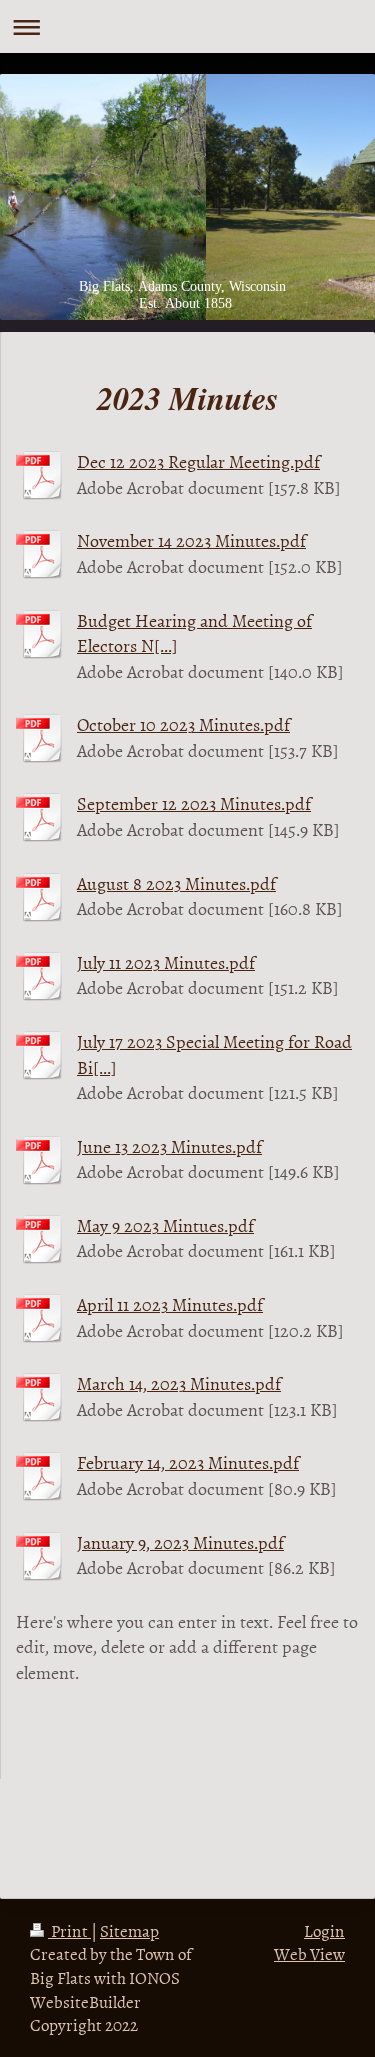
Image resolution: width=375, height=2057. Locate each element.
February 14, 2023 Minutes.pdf (188, 1462)
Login (324, 1930)
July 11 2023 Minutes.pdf (166, 962)
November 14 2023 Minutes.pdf (191, 540)
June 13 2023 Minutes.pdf (169, 1146)
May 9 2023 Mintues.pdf (165, 1225)
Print (69, 1930)
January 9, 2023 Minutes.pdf (180, 1542)
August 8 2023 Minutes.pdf (176, 883)
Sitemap (129, 1930)
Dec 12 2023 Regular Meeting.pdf (198, 461)
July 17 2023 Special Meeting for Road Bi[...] (214, 1054)
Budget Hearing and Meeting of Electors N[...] (194, 633)
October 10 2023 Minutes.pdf (183, 724)
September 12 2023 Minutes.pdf (194, 803)
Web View (309, 1953)
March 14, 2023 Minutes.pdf (179, 1383)
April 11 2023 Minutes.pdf (170, 1304)
